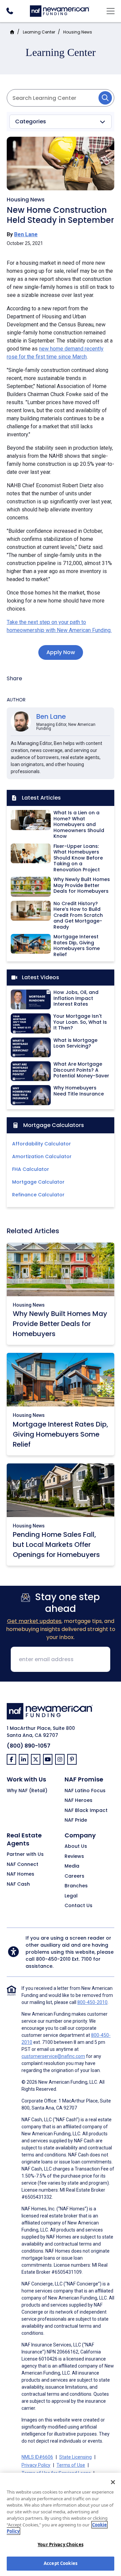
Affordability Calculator (42, 1144)
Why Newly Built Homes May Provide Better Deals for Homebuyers (60, 1324)
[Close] (113, 2482)
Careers (74, 1876)
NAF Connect (23, 1865)
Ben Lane (26, 234)
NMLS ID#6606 (37, 2457)
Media (72, 1866)
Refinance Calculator (38, 1195)
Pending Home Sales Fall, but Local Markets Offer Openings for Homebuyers (56, 1545)
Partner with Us (25, 1855)
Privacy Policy (36, 2465)
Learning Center (39, 32)
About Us (76, 1846)
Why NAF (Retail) (27, 1791)
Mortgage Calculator (38, 1182)
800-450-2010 (53, 1959)
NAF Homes (21, 1874)
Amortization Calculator (42, 1156)
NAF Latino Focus (85, 1791)
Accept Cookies (61, 2563)
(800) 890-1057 (29, 1746)
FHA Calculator (31, 1169)
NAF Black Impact (86, 1811)
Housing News (78, 32)
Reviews (74, 1857)
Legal (71, 1896)
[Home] (60, 10)
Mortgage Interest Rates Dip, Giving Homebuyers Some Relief (61, 1434)
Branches (76, 1886)
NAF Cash (18, 1884)
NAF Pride (76, 1820)
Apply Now (61, 652)
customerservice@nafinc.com (53, 2056)
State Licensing (75, 2457)
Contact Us (78, 1906)
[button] (61, 122)
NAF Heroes (78, 1801)
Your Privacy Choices (61, 2544)
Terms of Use (71, 2465)
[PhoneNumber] (10, 11)
